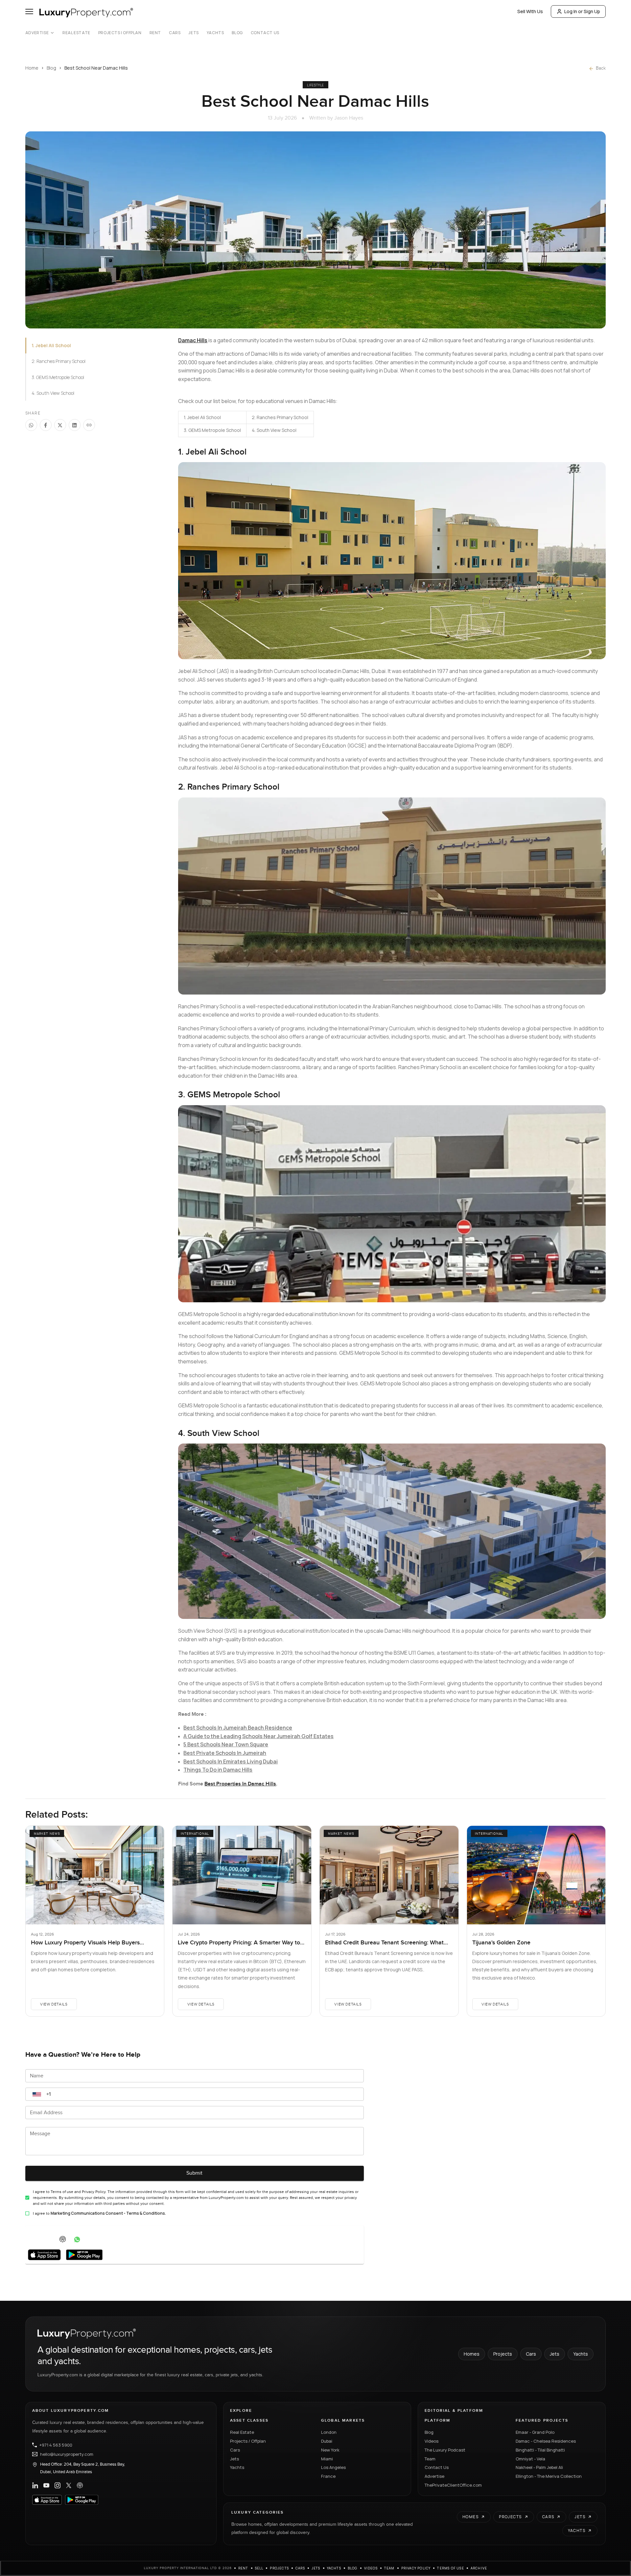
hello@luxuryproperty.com (67, 2454)
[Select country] (37, 2094)
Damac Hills (193, 340)
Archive (479, 2568)
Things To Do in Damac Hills (218, 1770)
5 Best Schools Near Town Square (226, 1744)
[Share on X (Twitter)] (60, 425)
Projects (503, 2354)
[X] (69, 2485)
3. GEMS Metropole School (58, 377)
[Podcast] (80, 2485)
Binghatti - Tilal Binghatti (540, 2450)
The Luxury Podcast (445, 2450)
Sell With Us (530, 11)
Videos (432, 2441)
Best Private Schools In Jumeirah (225, 1753)
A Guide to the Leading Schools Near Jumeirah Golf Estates (258, 1736)
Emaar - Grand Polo (535, 2432)
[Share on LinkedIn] (75, 425)
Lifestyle (315, 85)
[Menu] (29, 11)
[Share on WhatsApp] (31, 425)
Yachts (215, 33)
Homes (472, 2354)
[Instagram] (58, 2485)
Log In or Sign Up (582, 11)
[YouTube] (46, 2485)
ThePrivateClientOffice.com (453, 2485)
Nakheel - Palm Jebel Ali (539, 2467)
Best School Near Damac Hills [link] (96, 68)
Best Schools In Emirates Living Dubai (231, 1761)
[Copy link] (89, 425)
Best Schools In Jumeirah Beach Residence (238, 1728)
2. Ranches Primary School (58, 361)
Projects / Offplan (248, 2441)
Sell (259, 2568)
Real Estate (76, 33)
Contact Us (265, 33)
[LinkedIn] (35, 2485)
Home (32, 68)
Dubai (327, 2441)
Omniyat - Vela (530, 2459)
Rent (155, 33)
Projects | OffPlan (120, 33)
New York (330, 2450)
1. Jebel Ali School (51, 345)
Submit (194, 2173)
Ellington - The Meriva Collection (549, 2476)
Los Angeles (333, 2467)
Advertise (37, 33)
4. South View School (53, 393)
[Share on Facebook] (46, 425)
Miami (327, 2459)
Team (430, 2459)
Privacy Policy (416, 2568)
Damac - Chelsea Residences (546, 2441)
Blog (237, 33)
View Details (54, 2004)
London (329, 2432)
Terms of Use (450, 2568)
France (328, 2476)
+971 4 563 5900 (56, 2445)
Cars (175, 33)
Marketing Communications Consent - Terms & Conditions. (108, 2213)
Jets (193, 33)
